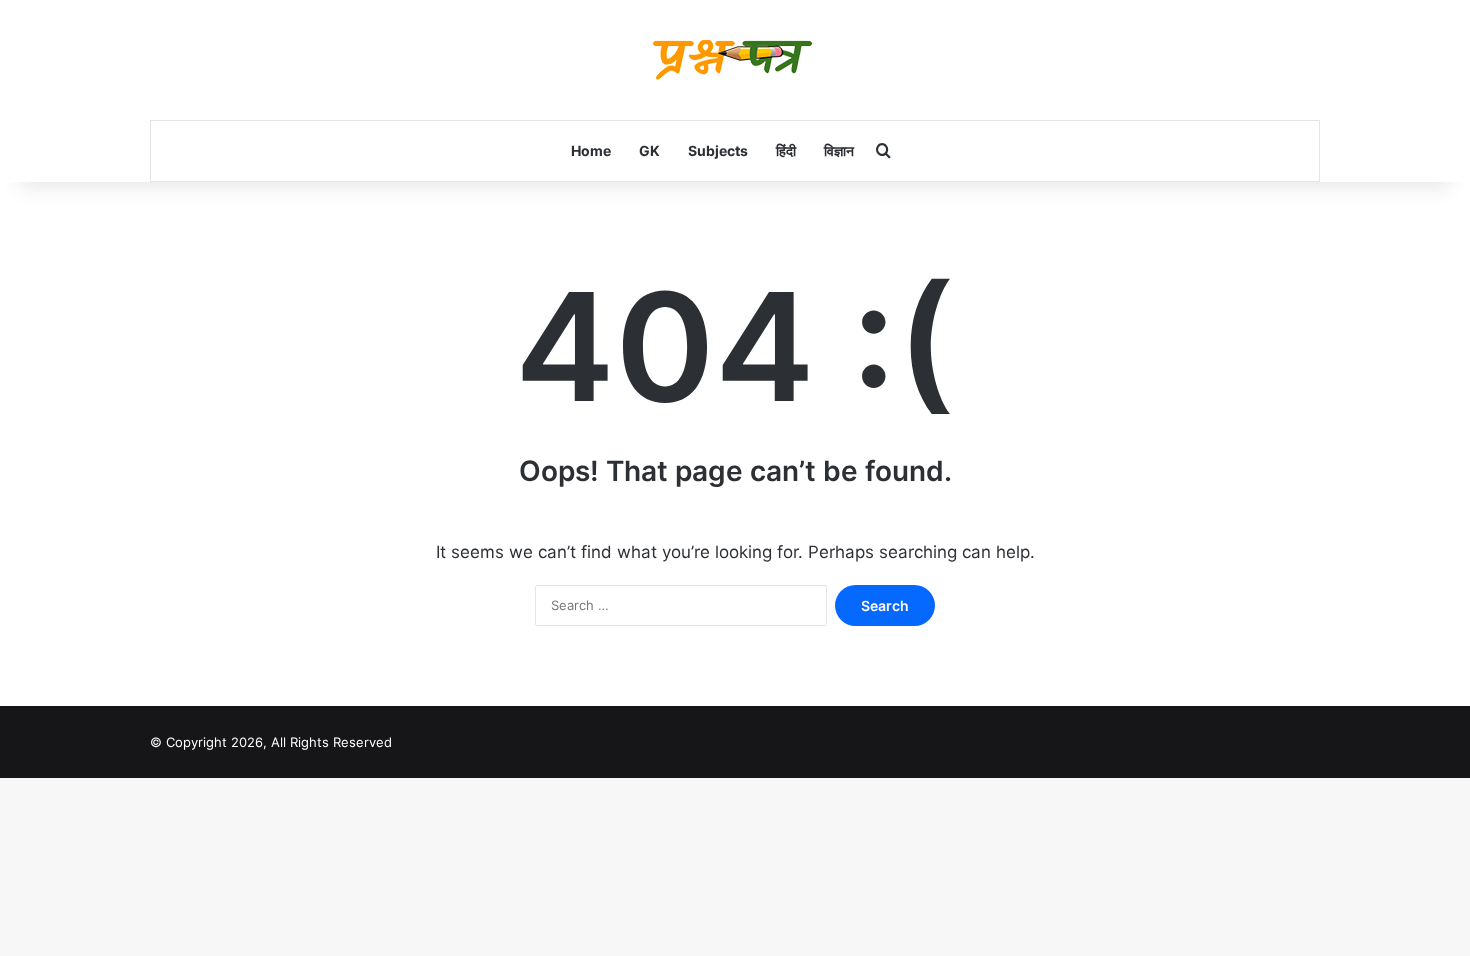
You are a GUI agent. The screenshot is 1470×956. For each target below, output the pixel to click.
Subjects (718, 150)
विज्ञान (839, 150)
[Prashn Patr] (735, 60)
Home (591, 150)
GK (649, 150)
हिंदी (786, 150)
